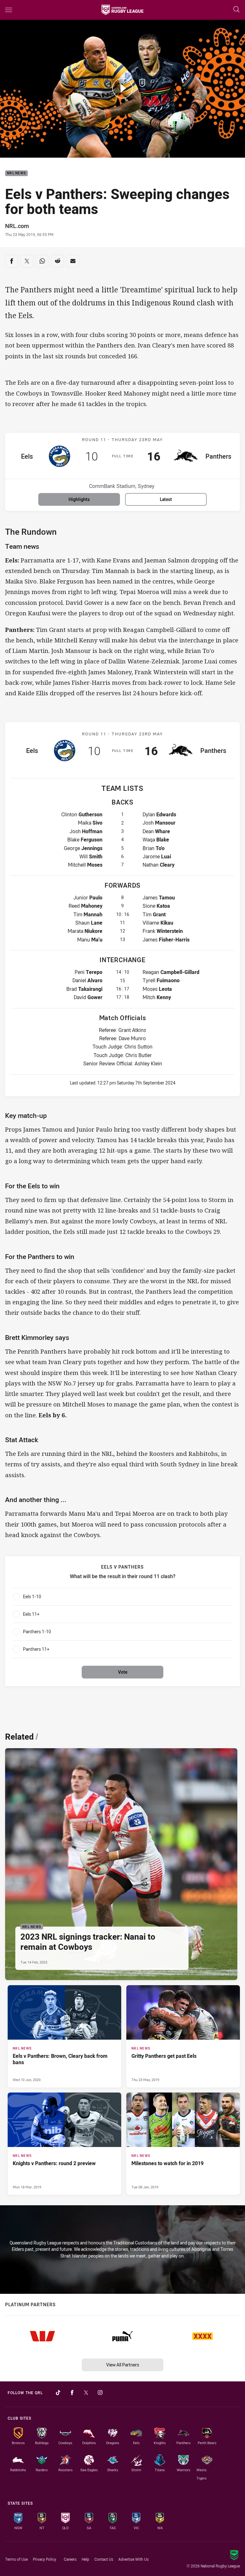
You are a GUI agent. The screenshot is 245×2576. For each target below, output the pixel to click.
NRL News (16, 173)
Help (85, 2559)
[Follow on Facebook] (72, 2393)
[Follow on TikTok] (58, 2393)
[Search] (236, 10)
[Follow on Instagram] (100, 2393)
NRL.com (17, 226)
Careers (70, 2559)
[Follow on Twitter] (86, 2393)
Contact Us (104, 2559)
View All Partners (123, 2365)
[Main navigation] (9, 10)
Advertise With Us (134, 2559)
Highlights (79, 499)
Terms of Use (16, 2559)
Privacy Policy (45, 2559)
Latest (166, 499)
